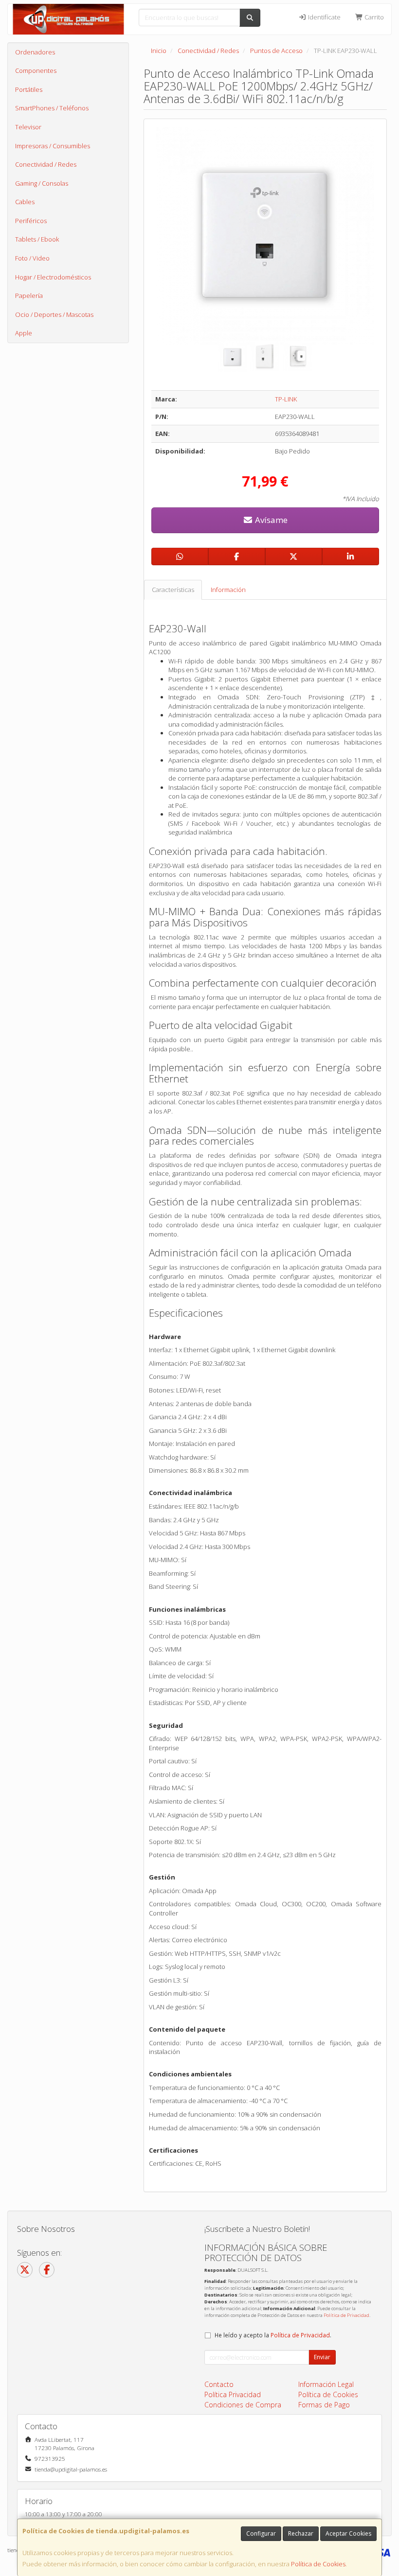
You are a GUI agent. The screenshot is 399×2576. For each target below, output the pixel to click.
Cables (25, 202)
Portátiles (29, 89)
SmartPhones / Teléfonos (52, 108)
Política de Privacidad (346, 2315)
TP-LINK (286, 399)
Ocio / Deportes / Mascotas (54, 314)
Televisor (28, 127)
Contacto (219, 2384)
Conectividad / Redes (46, 164)
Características (173, 590)
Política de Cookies (318, 2564)
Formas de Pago (324, 2405)
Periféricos (31, 221)
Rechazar (301, 2533)
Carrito (373, 17)
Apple (24, 333)
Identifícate (324, 17)
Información (228, 590)
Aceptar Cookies (348, 2533)
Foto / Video (32, 258)
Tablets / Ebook (37, 239)
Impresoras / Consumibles (53, 146)
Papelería (29, 296)
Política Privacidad (233, 2394)
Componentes (36, 70)
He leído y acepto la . (273, 2335)
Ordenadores (35, 52)
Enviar (322, 2357)
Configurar (261, 2533)
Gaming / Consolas (42, 183)
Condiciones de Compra (243, 2405)
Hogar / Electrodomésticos (53, 277)
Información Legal (326, 2384)
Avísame (270, 520)
